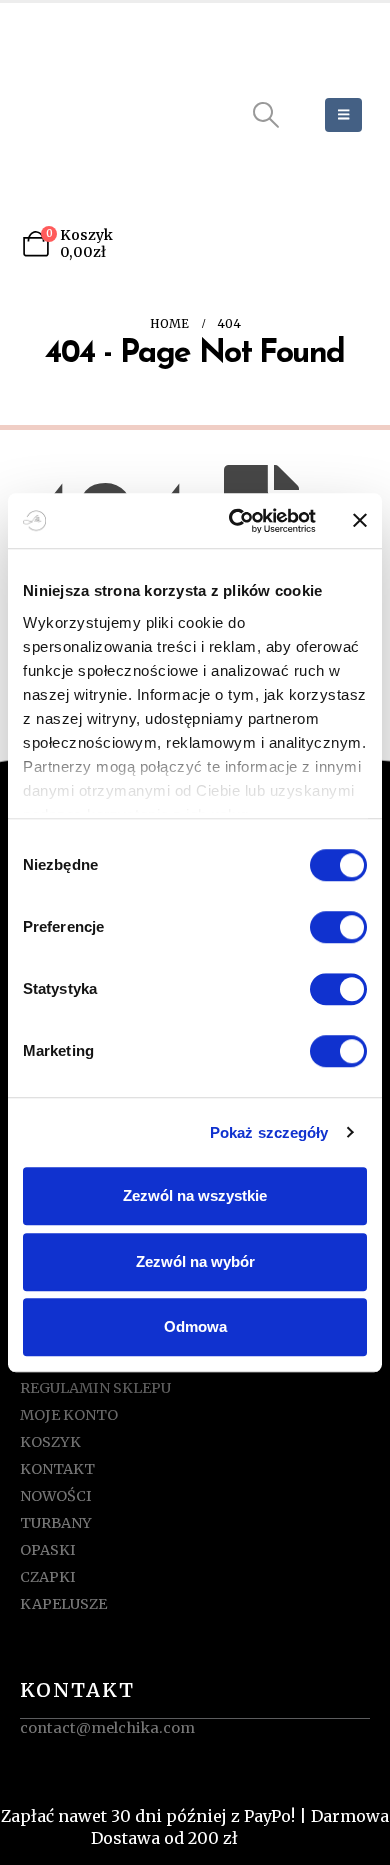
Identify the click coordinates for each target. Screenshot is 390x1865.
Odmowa (195, 1326)
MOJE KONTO (69, 1415)
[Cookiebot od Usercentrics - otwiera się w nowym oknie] (236, 521)
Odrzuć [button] (270, 1838)
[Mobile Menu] (343, 115)
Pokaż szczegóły (269, 1132)
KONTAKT (57, 1469)
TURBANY (56, 1523)
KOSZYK (50, 1442)
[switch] (338, 927)
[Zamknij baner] (360, 521)
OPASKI (48, 1550)
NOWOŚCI (56, 1496)
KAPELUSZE (63, 1604)
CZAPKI (48, 1577)
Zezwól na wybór (195, 1261)
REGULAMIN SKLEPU (95, 1388)
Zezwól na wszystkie (195, 1195)
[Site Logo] (108, 115)
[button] (266, 115)
